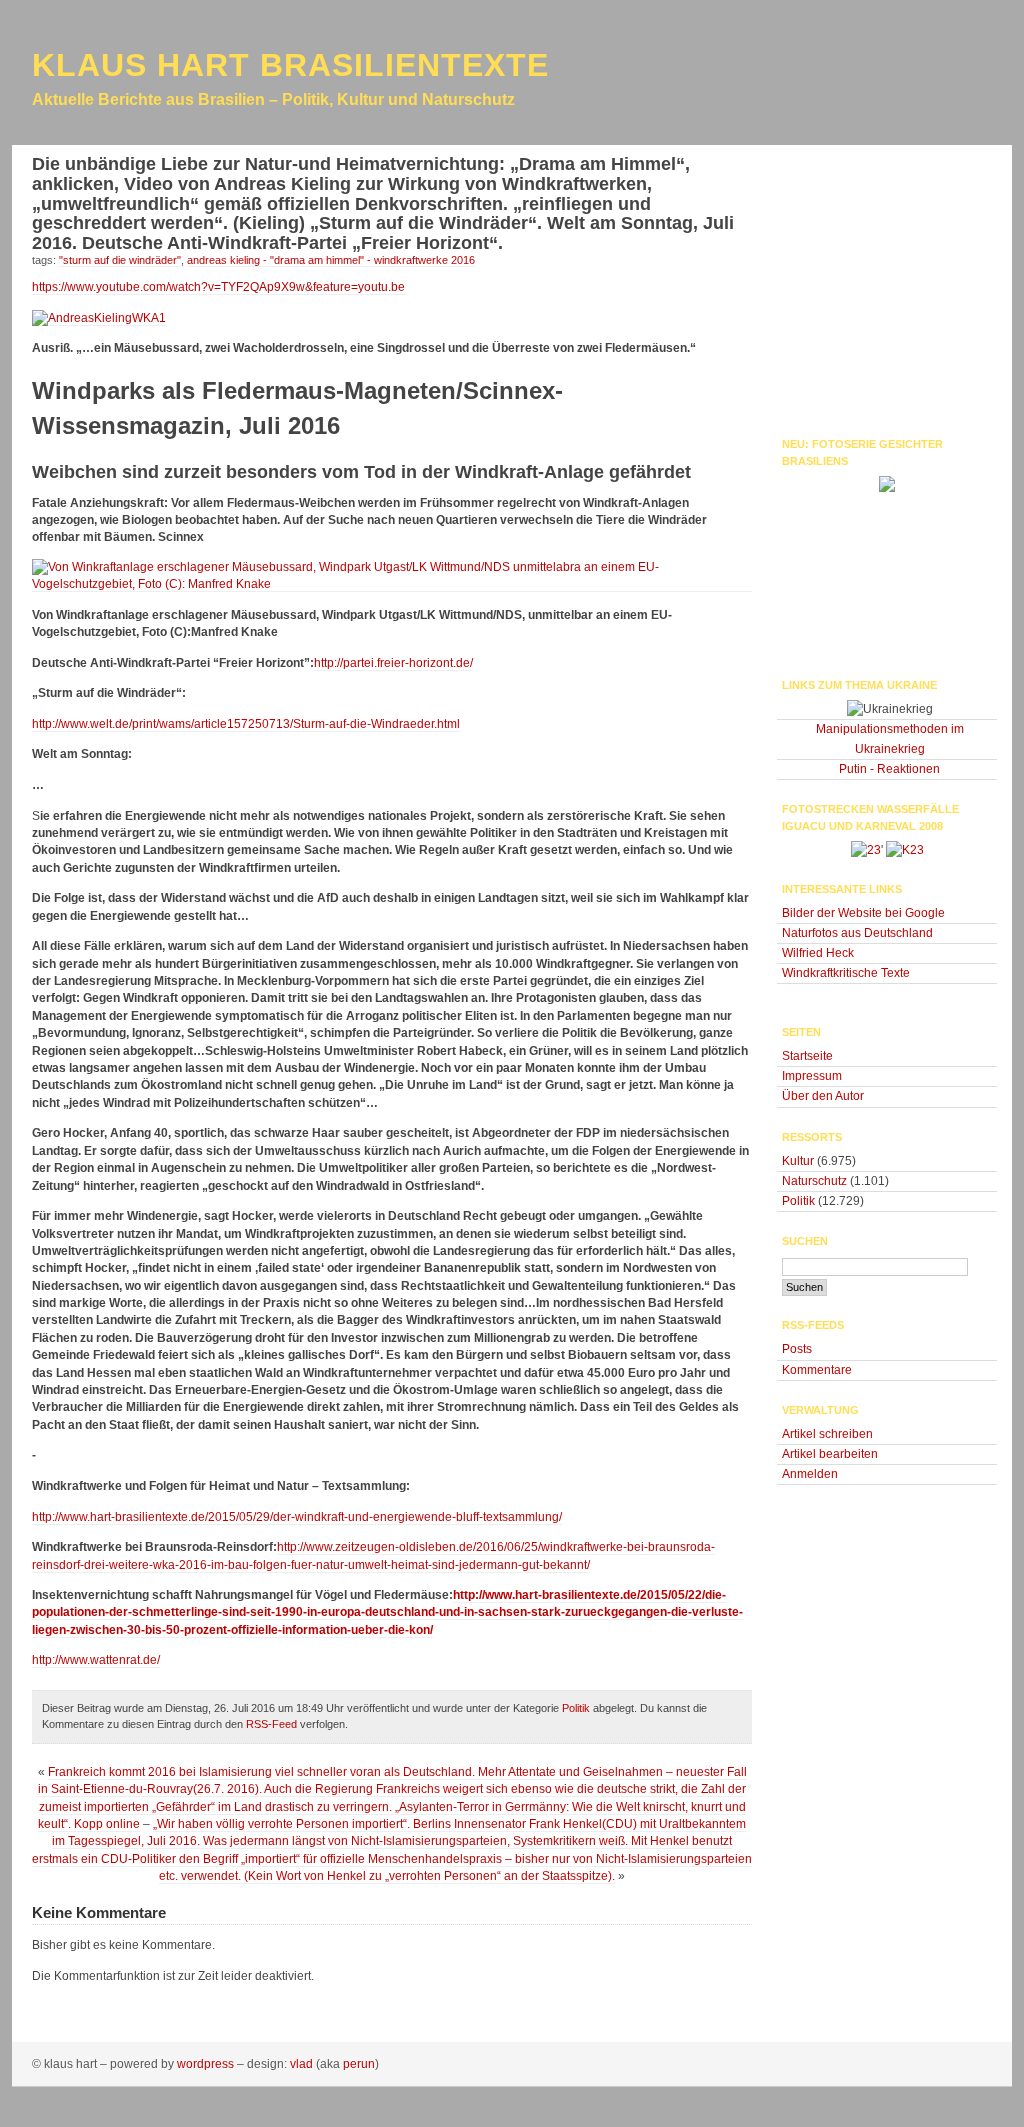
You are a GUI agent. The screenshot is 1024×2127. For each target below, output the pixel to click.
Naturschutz (814, 1181)
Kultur (798, 1161)
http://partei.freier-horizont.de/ (393, 663)
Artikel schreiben (827, 1434)
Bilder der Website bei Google (863, 913)
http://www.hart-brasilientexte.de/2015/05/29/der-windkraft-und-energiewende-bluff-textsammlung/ (297, 1517)
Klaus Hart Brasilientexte (290, 65)
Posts (797, 1349)
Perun (359, 2064)
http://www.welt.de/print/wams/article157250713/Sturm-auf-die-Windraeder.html (246, 724)
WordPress (205, 2064)
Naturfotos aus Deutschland (857, 933)
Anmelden (810, 1474)
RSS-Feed (271, 1724)
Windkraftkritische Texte (846, 973)
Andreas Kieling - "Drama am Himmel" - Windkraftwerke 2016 (331, 260)
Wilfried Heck (818, 953)
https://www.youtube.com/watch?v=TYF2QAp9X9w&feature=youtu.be (218, 287)
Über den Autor (823, 1096)
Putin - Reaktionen (889, 769)
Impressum (812, 1076)
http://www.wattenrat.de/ (96, 1660)
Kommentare (817, 1370)
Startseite (807, 1056)
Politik (576, 1708)
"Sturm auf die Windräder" (120, 260)
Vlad (301, 2064)
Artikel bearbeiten (830, 1454)
